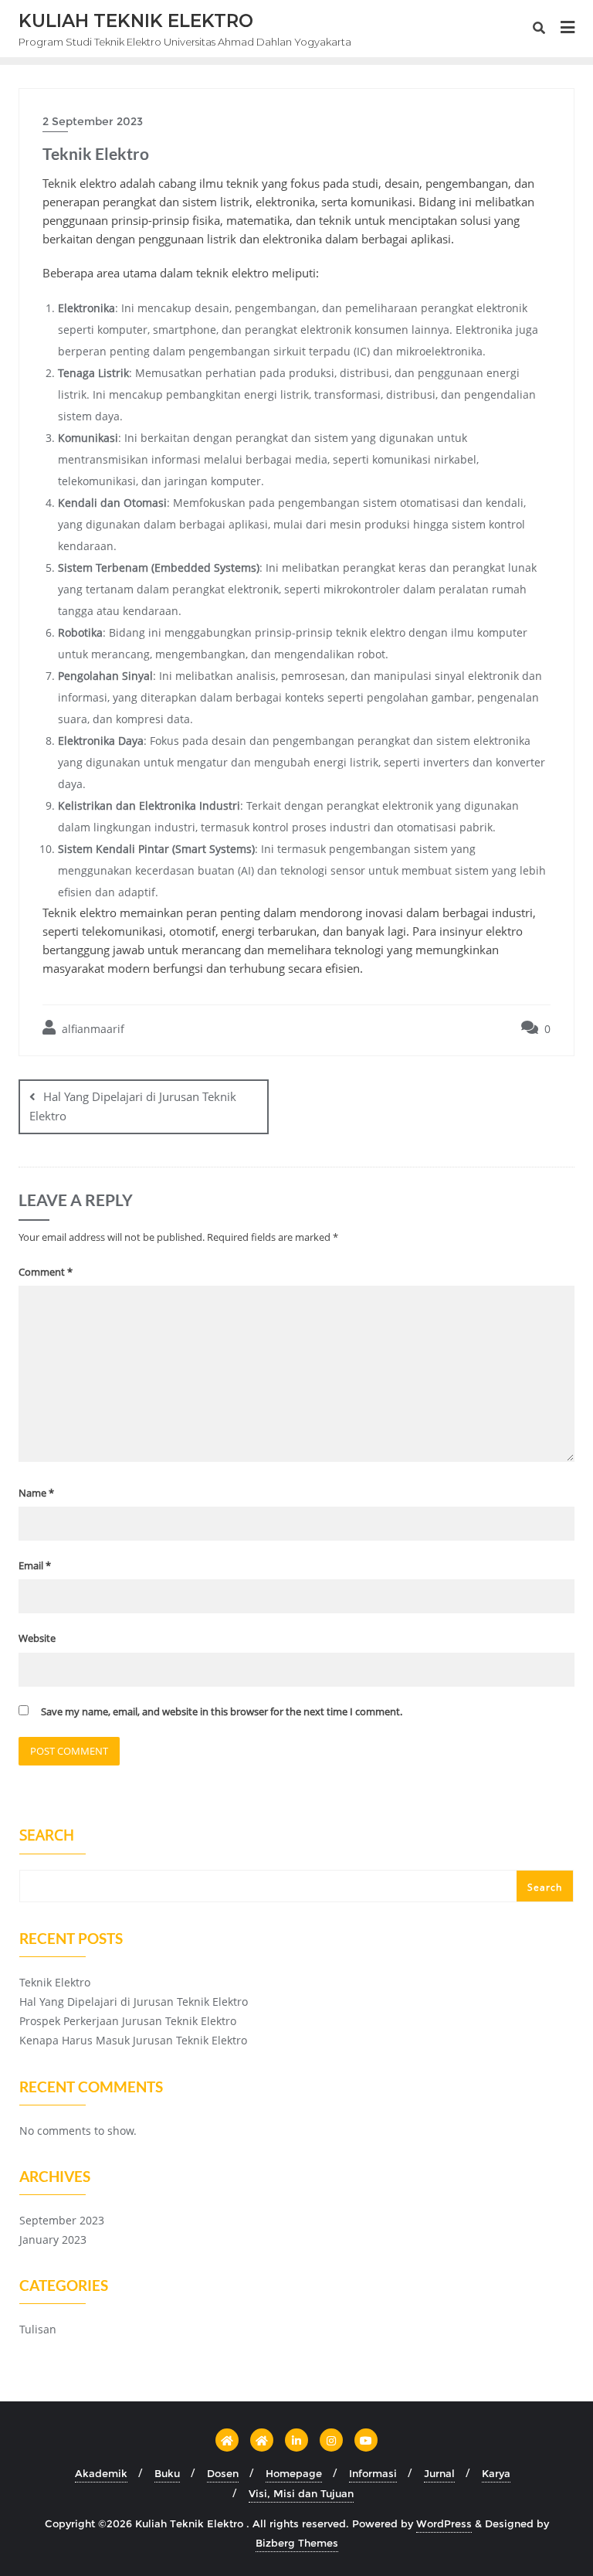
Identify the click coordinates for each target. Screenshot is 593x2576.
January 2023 (53, 2240)
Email (35, 1565)
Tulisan (38, 2329)
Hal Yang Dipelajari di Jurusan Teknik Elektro (133, 1106)
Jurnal (439, 2473)
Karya (496, 2473)
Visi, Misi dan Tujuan (301, 2493)
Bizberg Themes (297, 2543)
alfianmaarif (91, 1029)
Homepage (294, 2473)
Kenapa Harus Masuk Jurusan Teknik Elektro (133, 2040)
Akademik (101, 2473)
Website (37, 1638)
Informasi (373, 2473)
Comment (46, 1272)
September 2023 (62, 2220)
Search (47, 1837)
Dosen (223, 2473)
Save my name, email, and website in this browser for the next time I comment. (222, 1711)
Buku (167, 2473)
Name (36, 1493)
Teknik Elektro (55, 1982)
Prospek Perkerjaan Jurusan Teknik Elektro (128, 2021)
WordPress (444, 2523)
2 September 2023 (93, 121)
